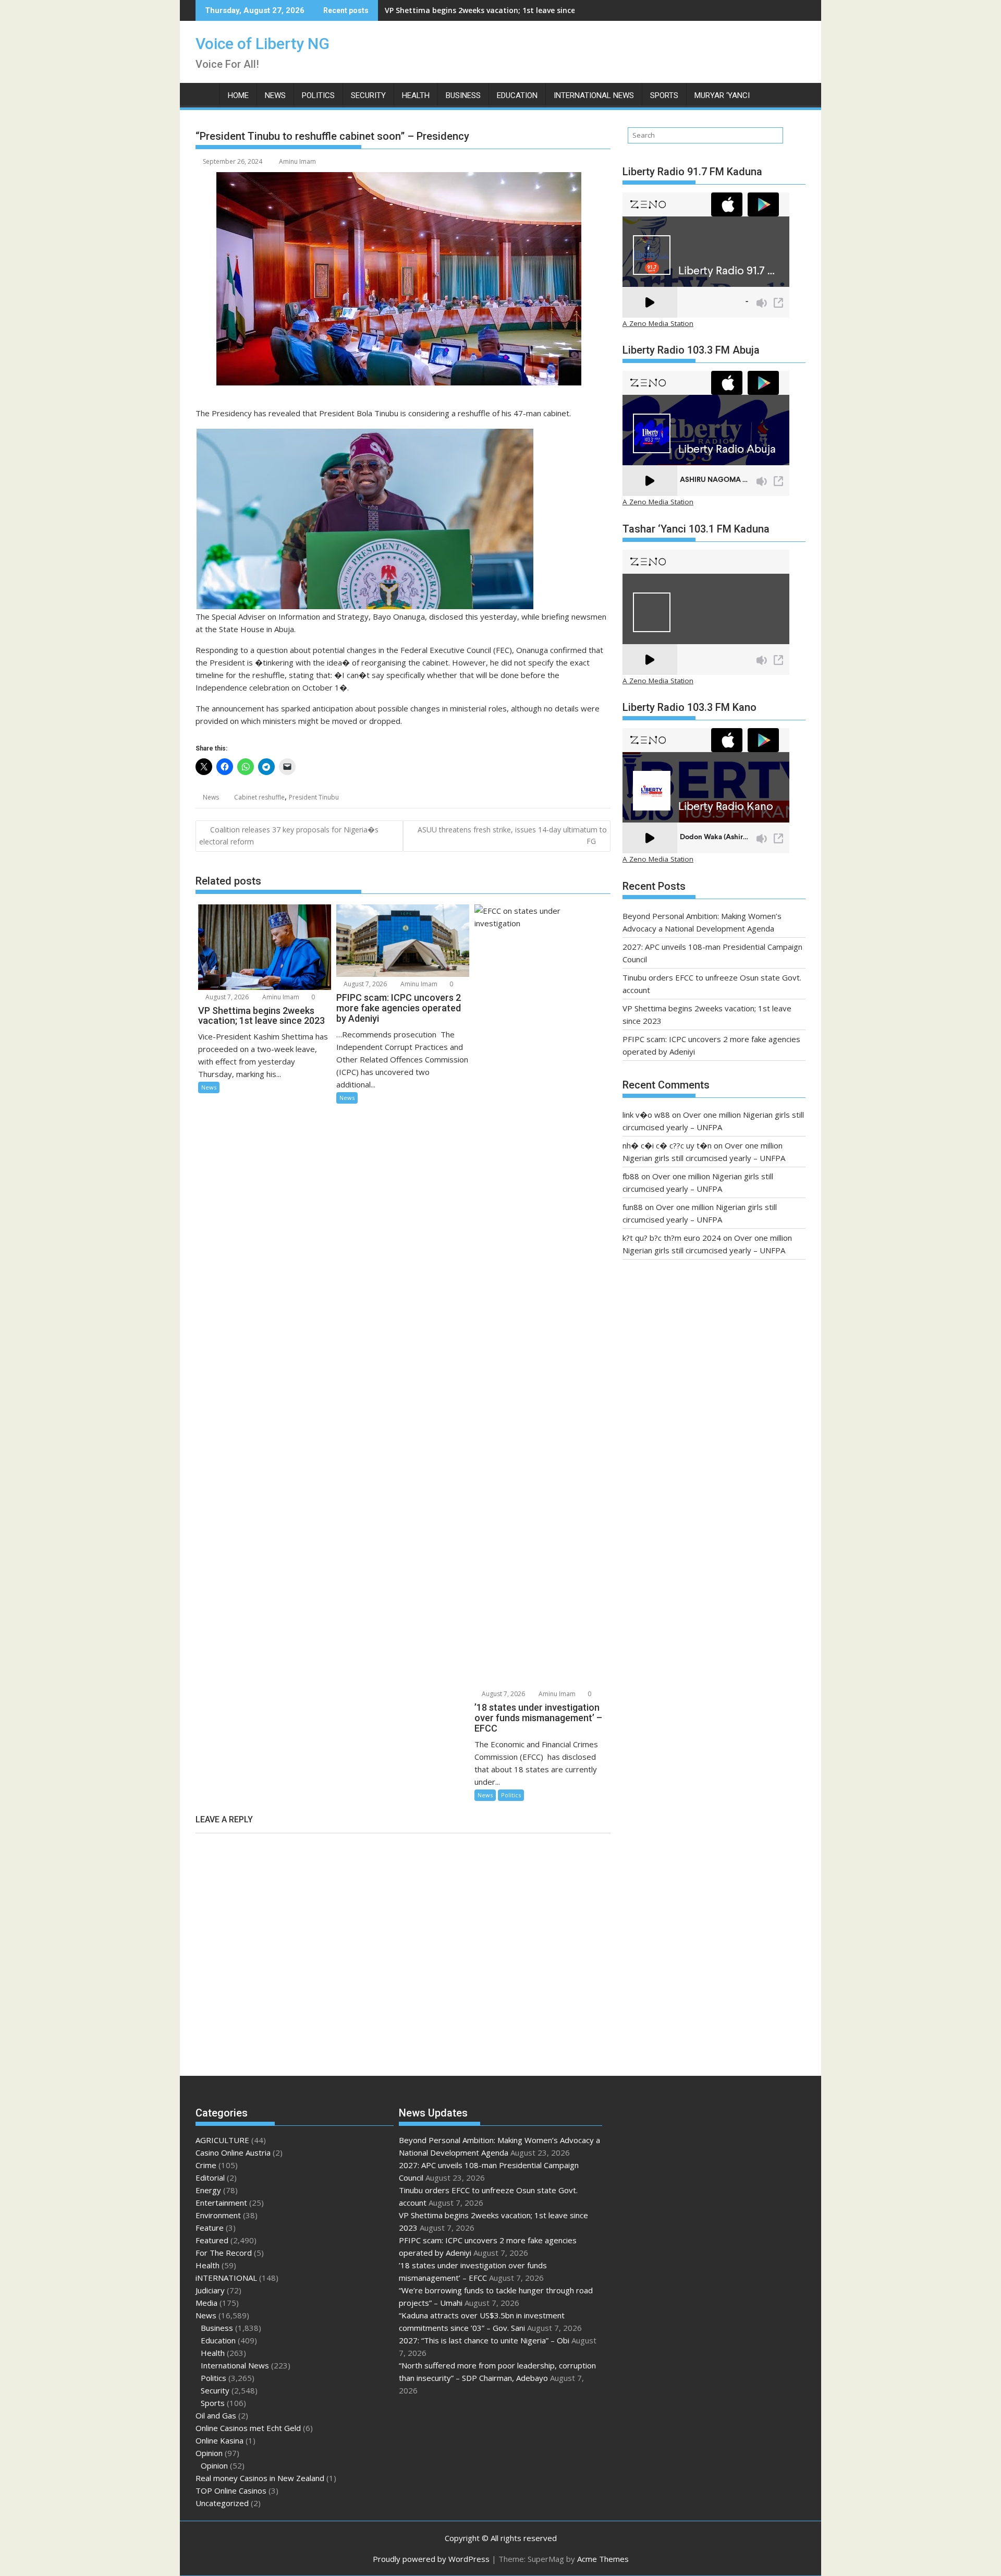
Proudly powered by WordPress (431, 2559)
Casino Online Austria (233, 2152)
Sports (664, 95)
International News (594, 95)
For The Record (224, 2253)
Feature (210, 2228)
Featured (212, 2240)
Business (463, 95)
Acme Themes (603, 2559)
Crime (206, 2165)
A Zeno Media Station (658, 323)
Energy (208, 2190)
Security (368, 95)
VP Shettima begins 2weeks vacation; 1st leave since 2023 (489, 10)
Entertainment (221, 2203)
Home (238, 95)
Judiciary (210, 2290)
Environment (218, 2215)
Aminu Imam (297, 161)
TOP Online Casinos (231, 2490)
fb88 (631, 1176)
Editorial (210, 2178)
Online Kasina (219, 2440)
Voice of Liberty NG (263, 44)
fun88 (633, 1207)
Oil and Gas (216, 2415)
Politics (318, 95)
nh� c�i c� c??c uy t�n (667, 1145)
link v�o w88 (646, 1115)
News (275, 95)
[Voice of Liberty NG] (206, 93)
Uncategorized (222, 2503)
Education (517, 95)
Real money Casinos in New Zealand (260, 2478)
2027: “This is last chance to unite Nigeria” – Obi (484, 2340)
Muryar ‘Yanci (722, 95)
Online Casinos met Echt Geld (248, 2428)
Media (206, 2303)
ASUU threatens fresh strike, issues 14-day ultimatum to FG (512, 835)
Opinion (209, 2453)
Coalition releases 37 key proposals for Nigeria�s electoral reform (289, 836)
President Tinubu (314, 797)
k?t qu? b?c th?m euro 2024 (672, 1238)
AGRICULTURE (222, 2140)
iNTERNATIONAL (226, 2278)
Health (416, 95)
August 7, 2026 (226, 997)
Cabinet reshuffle (259, 797)
